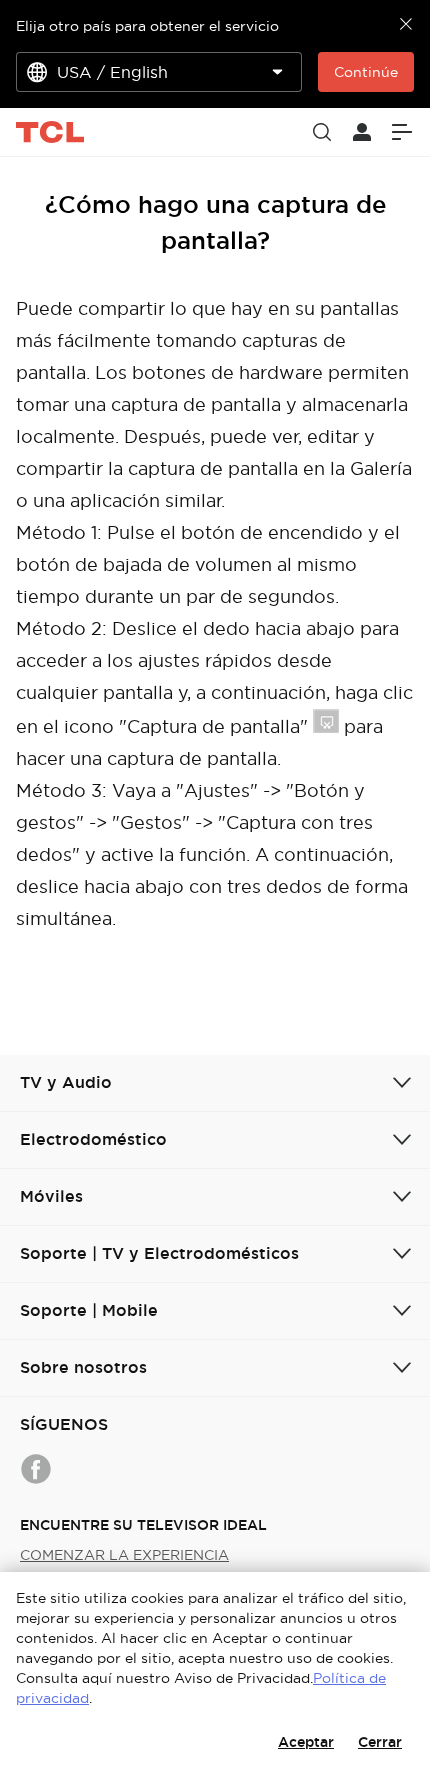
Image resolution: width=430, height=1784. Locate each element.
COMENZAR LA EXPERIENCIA (124, 1555)
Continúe (366, 72)
